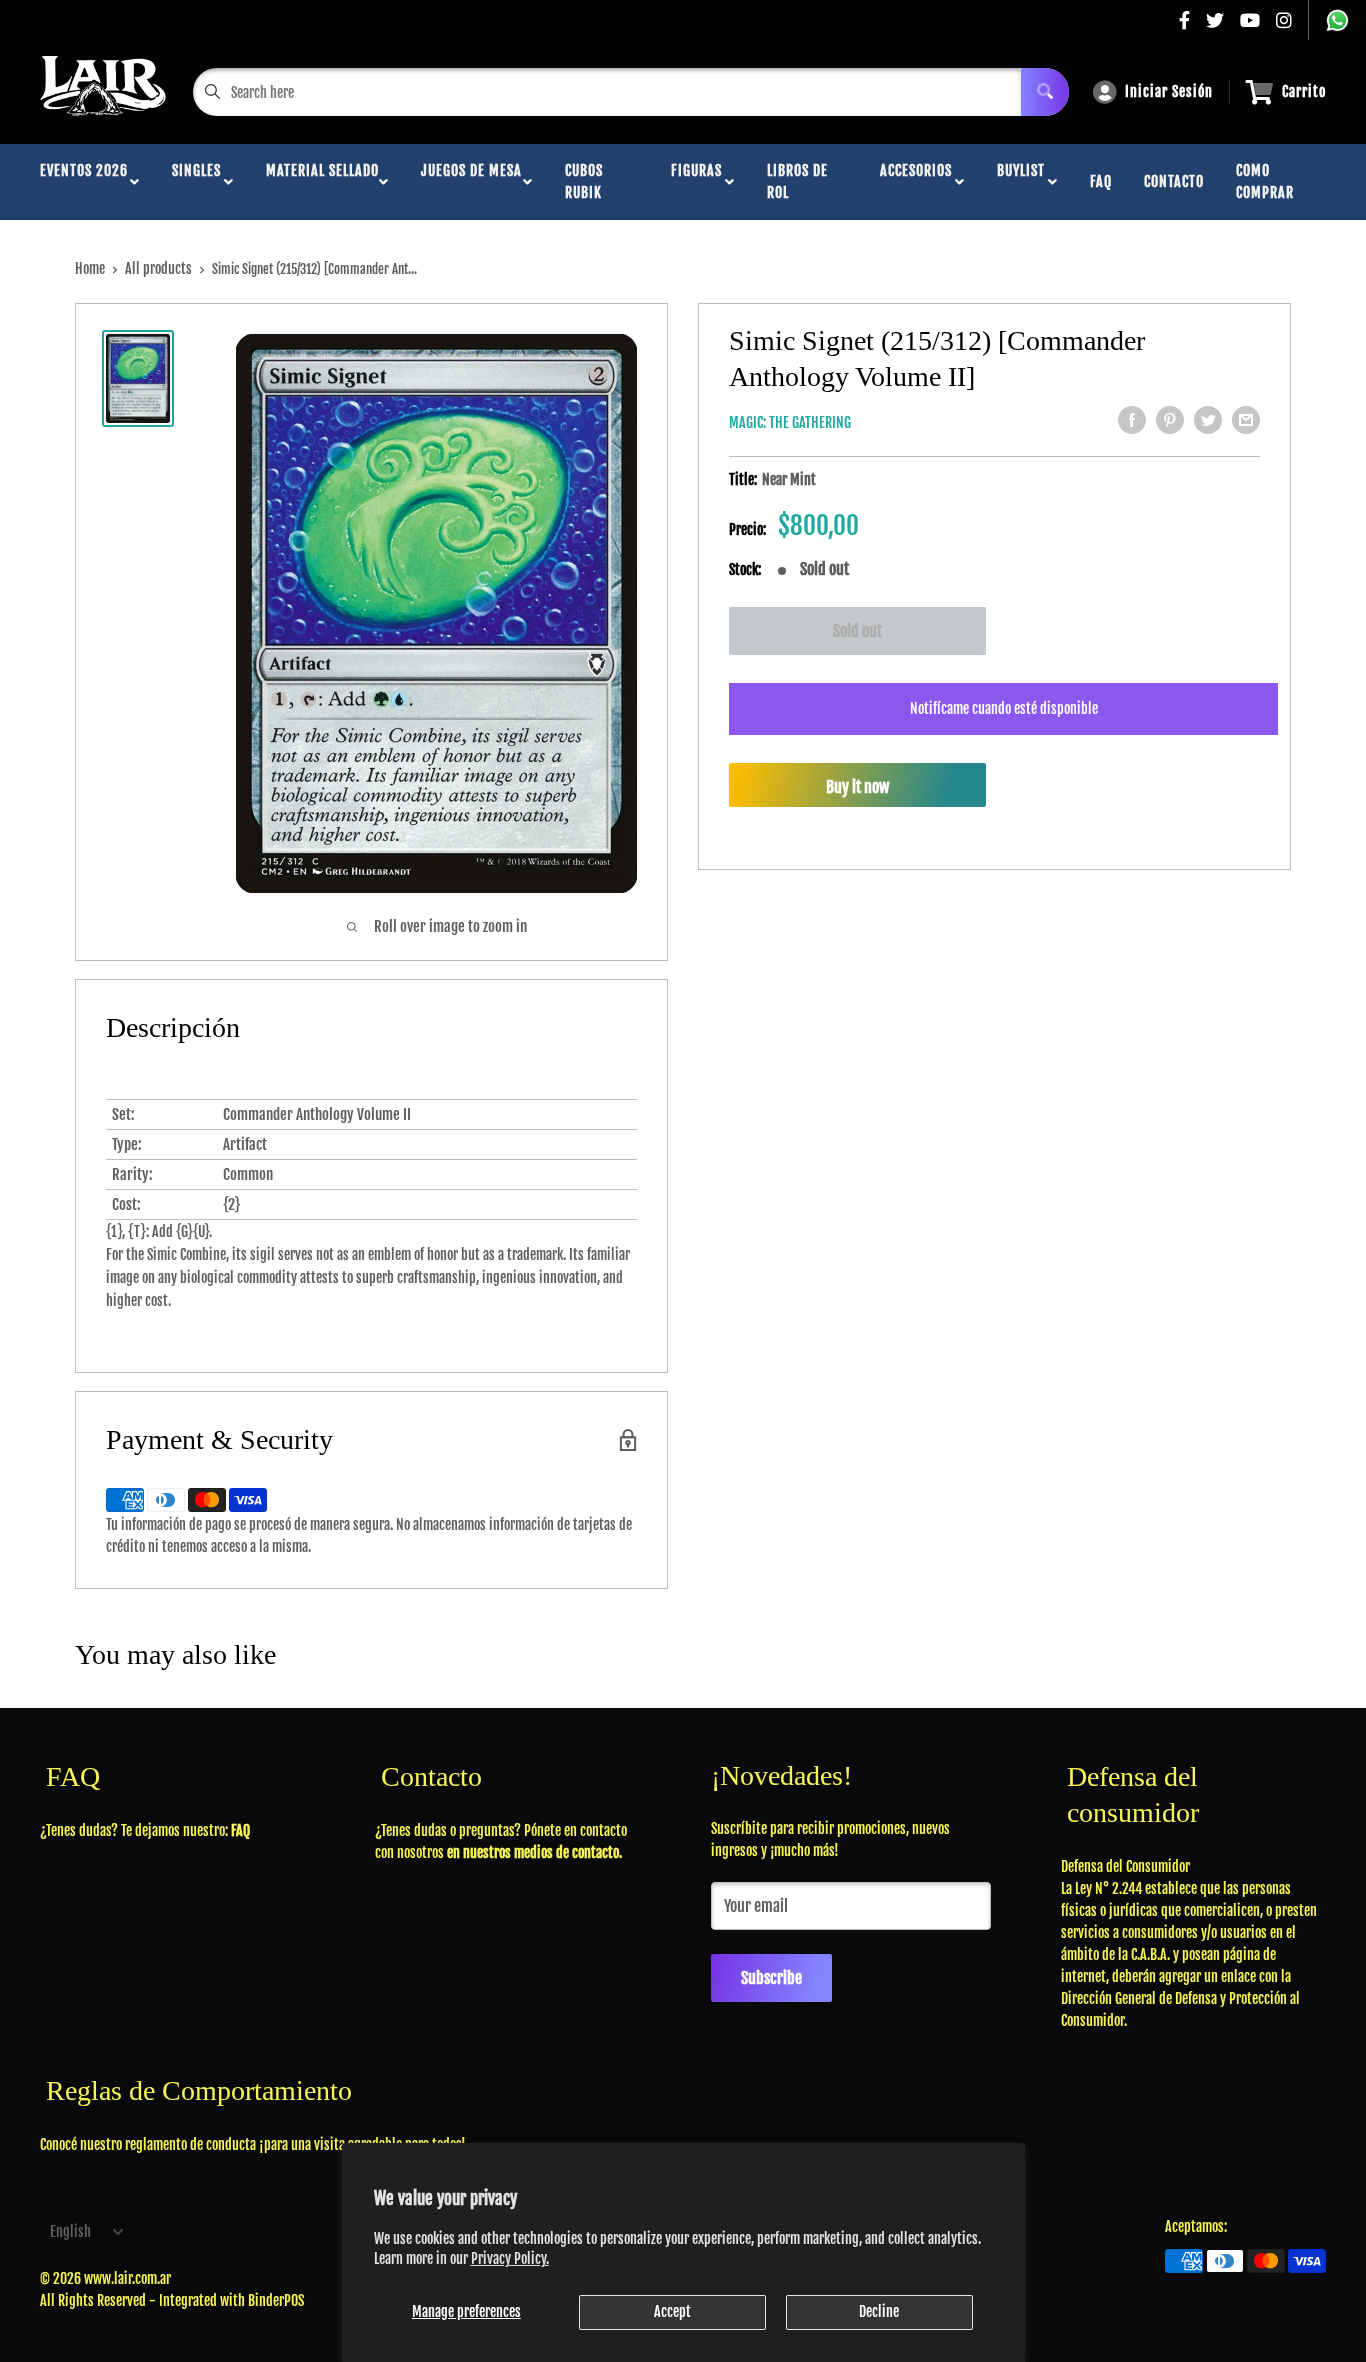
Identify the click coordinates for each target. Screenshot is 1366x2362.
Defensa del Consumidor (1125, 1866)
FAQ (1101, 181)
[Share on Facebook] (1132, 420)
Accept (672, 2311)
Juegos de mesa (471, 181)
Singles (196, 181)
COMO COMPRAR (1265, 181)
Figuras (696, 181)
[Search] (1045, 92)
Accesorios (916, 181)
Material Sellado (322, 181)
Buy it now (857, 787)
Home (90, 268)
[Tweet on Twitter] (1208, 420)
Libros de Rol (797, 181)
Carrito (1304, 91)
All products (158, 268)
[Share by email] (1246, 420)
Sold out (857, 631)
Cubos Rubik (584, 181)
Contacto (1174, 181)
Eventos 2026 (84, 181)
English (70, 2231)
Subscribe (771, 1978)
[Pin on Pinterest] (1170, 420)
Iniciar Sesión (1169, 91)
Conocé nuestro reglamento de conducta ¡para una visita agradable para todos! (253, 2144)
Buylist (1021, 181)
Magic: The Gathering (790, 422)
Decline (879, 2311)
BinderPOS (276, 2300)
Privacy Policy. (510, 2258)
